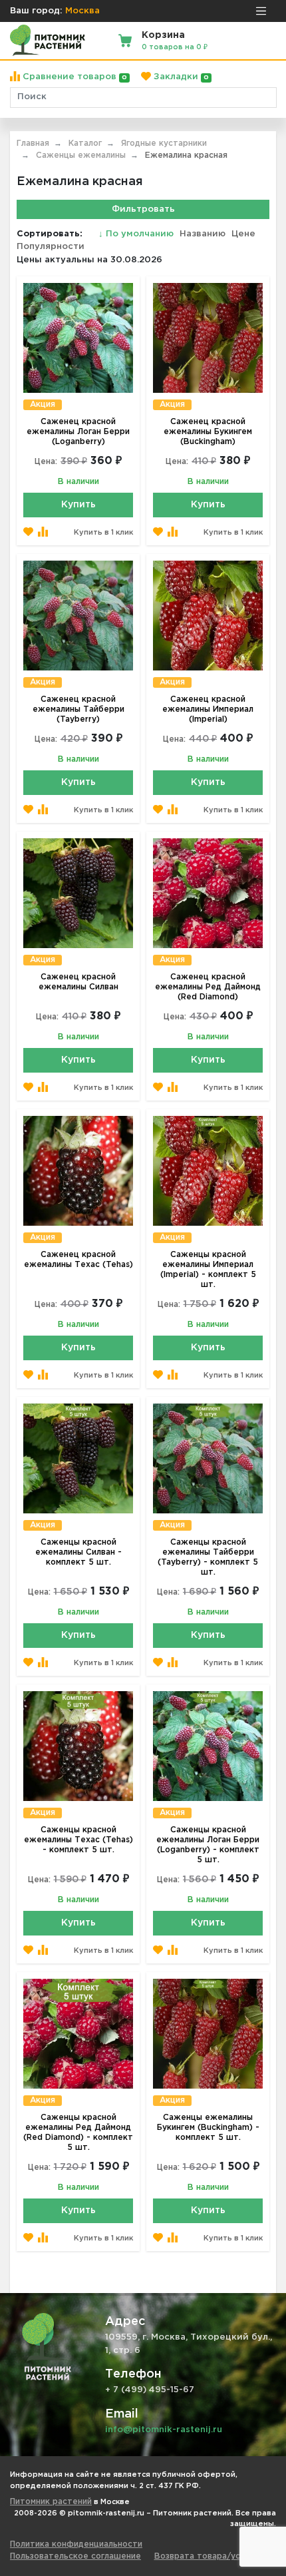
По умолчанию (137, 234)
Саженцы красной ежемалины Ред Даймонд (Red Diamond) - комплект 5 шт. (78, 2133)
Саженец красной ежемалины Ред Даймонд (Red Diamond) (208, 987)
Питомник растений (51, 2502)
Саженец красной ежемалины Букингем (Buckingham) (208, 432)
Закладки (180, 77)
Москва (82, 11)
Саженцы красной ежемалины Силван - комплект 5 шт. (78, 1552)
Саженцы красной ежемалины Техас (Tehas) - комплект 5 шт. (78, 1840)
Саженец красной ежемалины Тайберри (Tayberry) (78, 709)
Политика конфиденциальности (76, 2544)
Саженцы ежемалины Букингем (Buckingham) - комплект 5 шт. (208, 2128)
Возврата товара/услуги (206, 2556)
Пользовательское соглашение (75, 2556)
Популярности (51, 247)
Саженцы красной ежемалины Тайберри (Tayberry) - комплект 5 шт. (208, 1557)
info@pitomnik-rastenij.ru (164, 2430)
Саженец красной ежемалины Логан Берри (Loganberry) (78, 432)
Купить (78, 505)
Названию (203, 234)
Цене (243, 234)
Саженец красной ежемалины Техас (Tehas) (78, 1260)
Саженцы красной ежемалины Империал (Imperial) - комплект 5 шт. (208, 1270)
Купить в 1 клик (103, 533)
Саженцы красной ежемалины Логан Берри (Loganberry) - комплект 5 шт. (208, 1845)
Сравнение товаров (73, 77)
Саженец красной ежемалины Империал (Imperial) (208, 709)
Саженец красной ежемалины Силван (78, 982)
